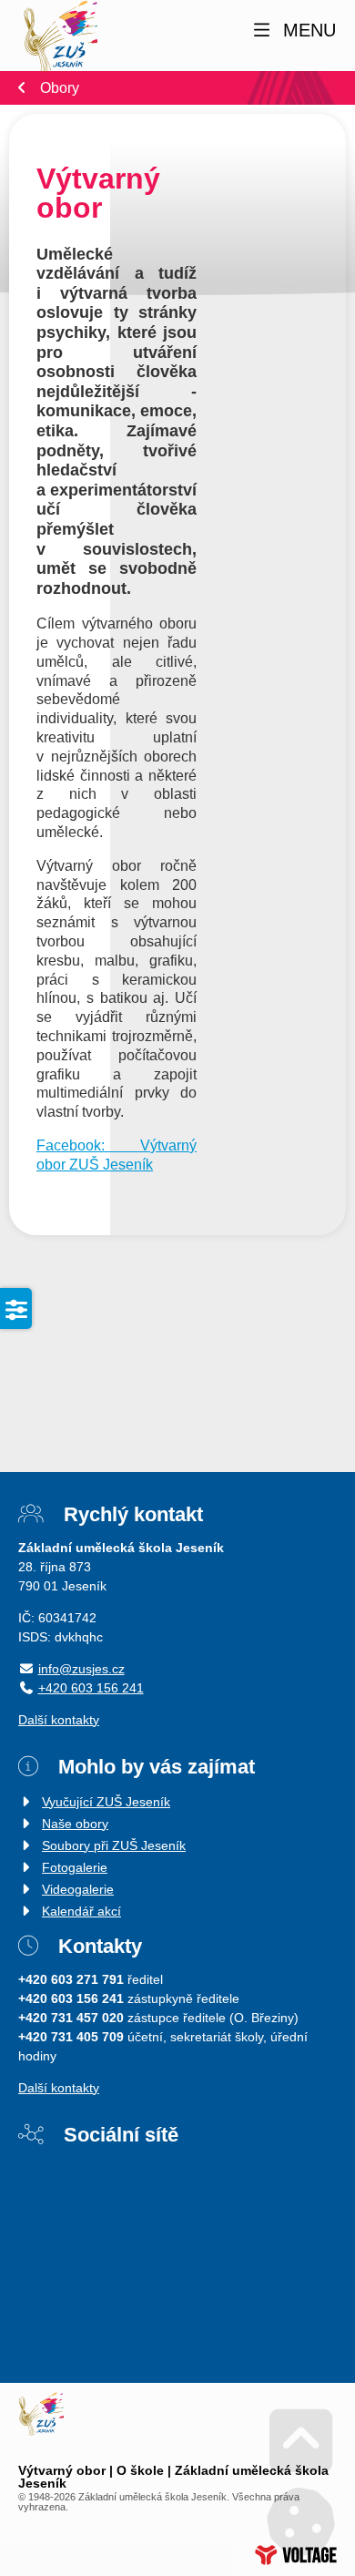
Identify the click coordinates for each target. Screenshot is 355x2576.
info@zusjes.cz (81, 1669)
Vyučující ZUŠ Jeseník (106, 1802)
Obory (60, 88)
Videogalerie (78, 1889)
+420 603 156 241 (91, 1688)
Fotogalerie (75, 1867)
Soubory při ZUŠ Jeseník (114, 1845)
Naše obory (75, 1824)
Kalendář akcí (81, 1911)
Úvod (60, 37)
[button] (293, 31)
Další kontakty (59, 1720)
